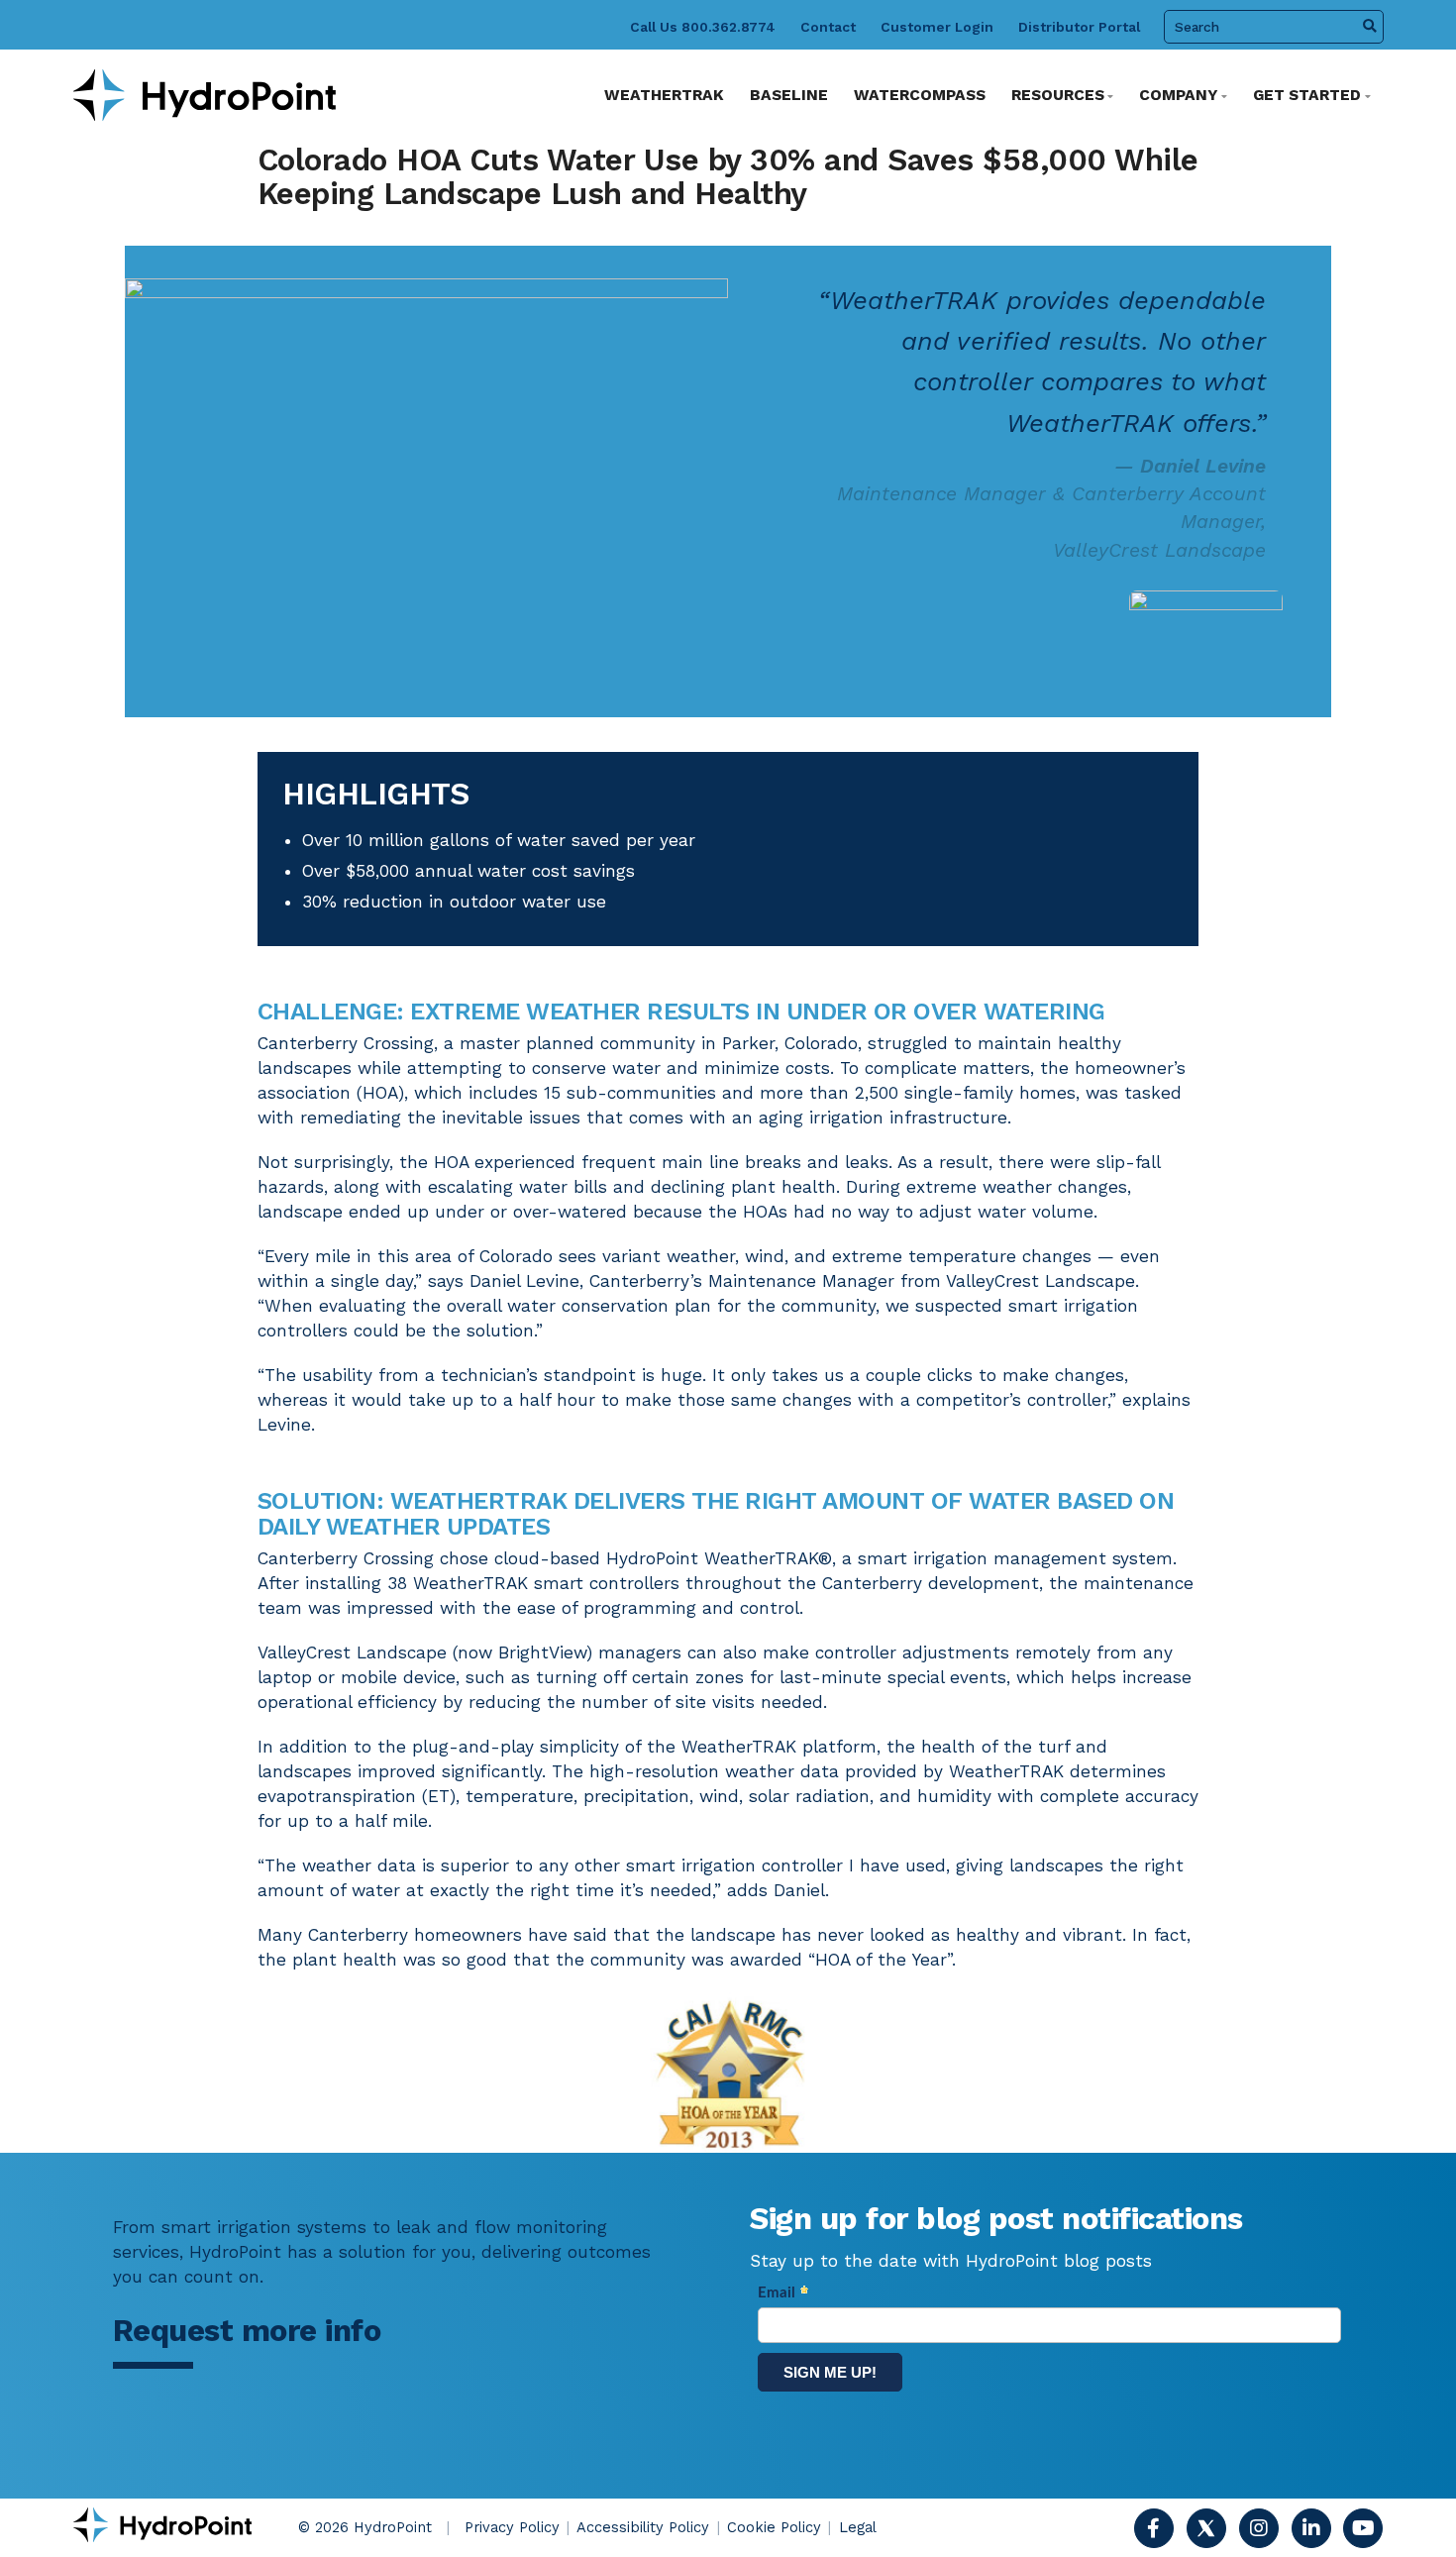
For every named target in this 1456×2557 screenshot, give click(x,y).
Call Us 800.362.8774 (703, 27)
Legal (858, 2527)
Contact (828, 27)
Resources (1058, 95)
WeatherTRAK (664, 95)
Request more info (247, 2331)
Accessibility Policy (643, 2527)
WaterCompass (920, 95)
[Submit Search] (1370, 27)
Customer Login (937, 27)
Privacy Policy (512, 2527)
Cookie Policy (774, 2527)
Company (1178, 95)
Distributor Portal (1079, 27)
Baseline (789, 95)
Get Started (1307, 95)
